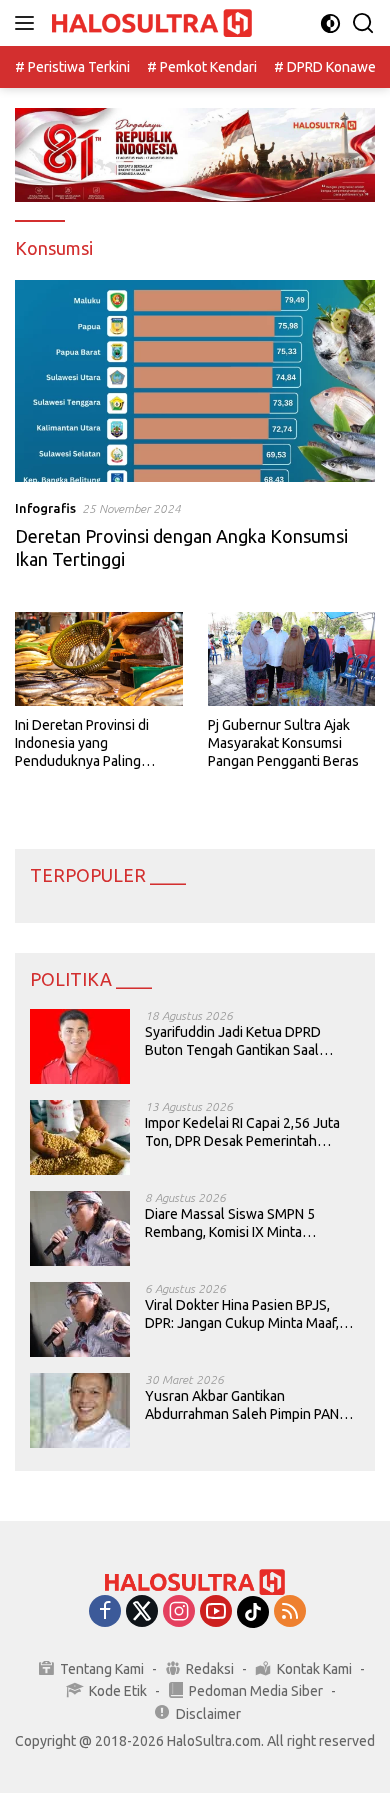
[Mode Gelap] (330, 23)
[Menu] (28, 23)
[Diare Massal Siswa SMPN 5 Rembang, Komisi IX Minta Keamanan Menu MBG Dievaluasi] (80, 1228)
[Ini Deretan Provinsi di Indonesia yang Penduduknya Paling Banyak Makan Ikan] (99, 659)
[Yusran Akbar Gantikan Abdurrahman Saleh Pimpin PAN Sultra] (80, 1410)
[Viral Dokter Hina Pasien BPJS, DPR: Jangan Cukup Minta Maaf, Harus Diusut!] (80, 1319)
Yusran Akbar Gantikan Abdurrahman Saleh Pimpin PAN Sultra (242, 1405)
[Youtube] (216, 1612)
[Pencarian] (363, 23)
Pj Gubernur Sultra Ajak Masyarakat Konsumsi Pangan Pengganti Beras (283, 743)
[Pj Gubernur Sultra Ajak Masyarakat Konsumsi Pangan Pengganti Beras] (292, 659)
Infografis (45, 508)
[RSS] (290, 1612)
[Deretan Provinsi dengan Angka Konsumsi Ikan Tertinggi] (195, 381)
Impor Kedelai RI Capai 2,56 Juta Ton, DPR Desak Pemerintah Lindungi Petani (242, 1132)
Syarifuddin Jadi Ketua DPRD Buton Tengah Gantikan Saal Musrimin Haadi (233, 1041)
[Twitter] (142, 1612)
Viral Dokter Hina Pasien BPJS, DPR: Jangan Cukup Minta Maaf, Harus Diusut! (242, 1314)
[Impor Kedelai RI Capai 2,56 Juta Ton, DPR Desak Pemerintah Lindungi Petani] (80, 1137)
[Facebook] (105, 1612)
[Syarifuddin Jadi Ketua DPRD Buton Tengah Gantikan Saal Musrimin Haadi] (80, 1046)
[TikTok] (253, 1612)
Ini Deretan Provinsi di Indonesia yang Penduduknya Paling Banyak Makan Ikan (82, 744)
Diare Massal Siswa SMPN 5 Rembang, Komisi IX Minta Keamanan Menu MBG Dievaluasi (246, 1223)
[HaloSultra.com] (149, 23)
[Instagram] (179, 1612)
